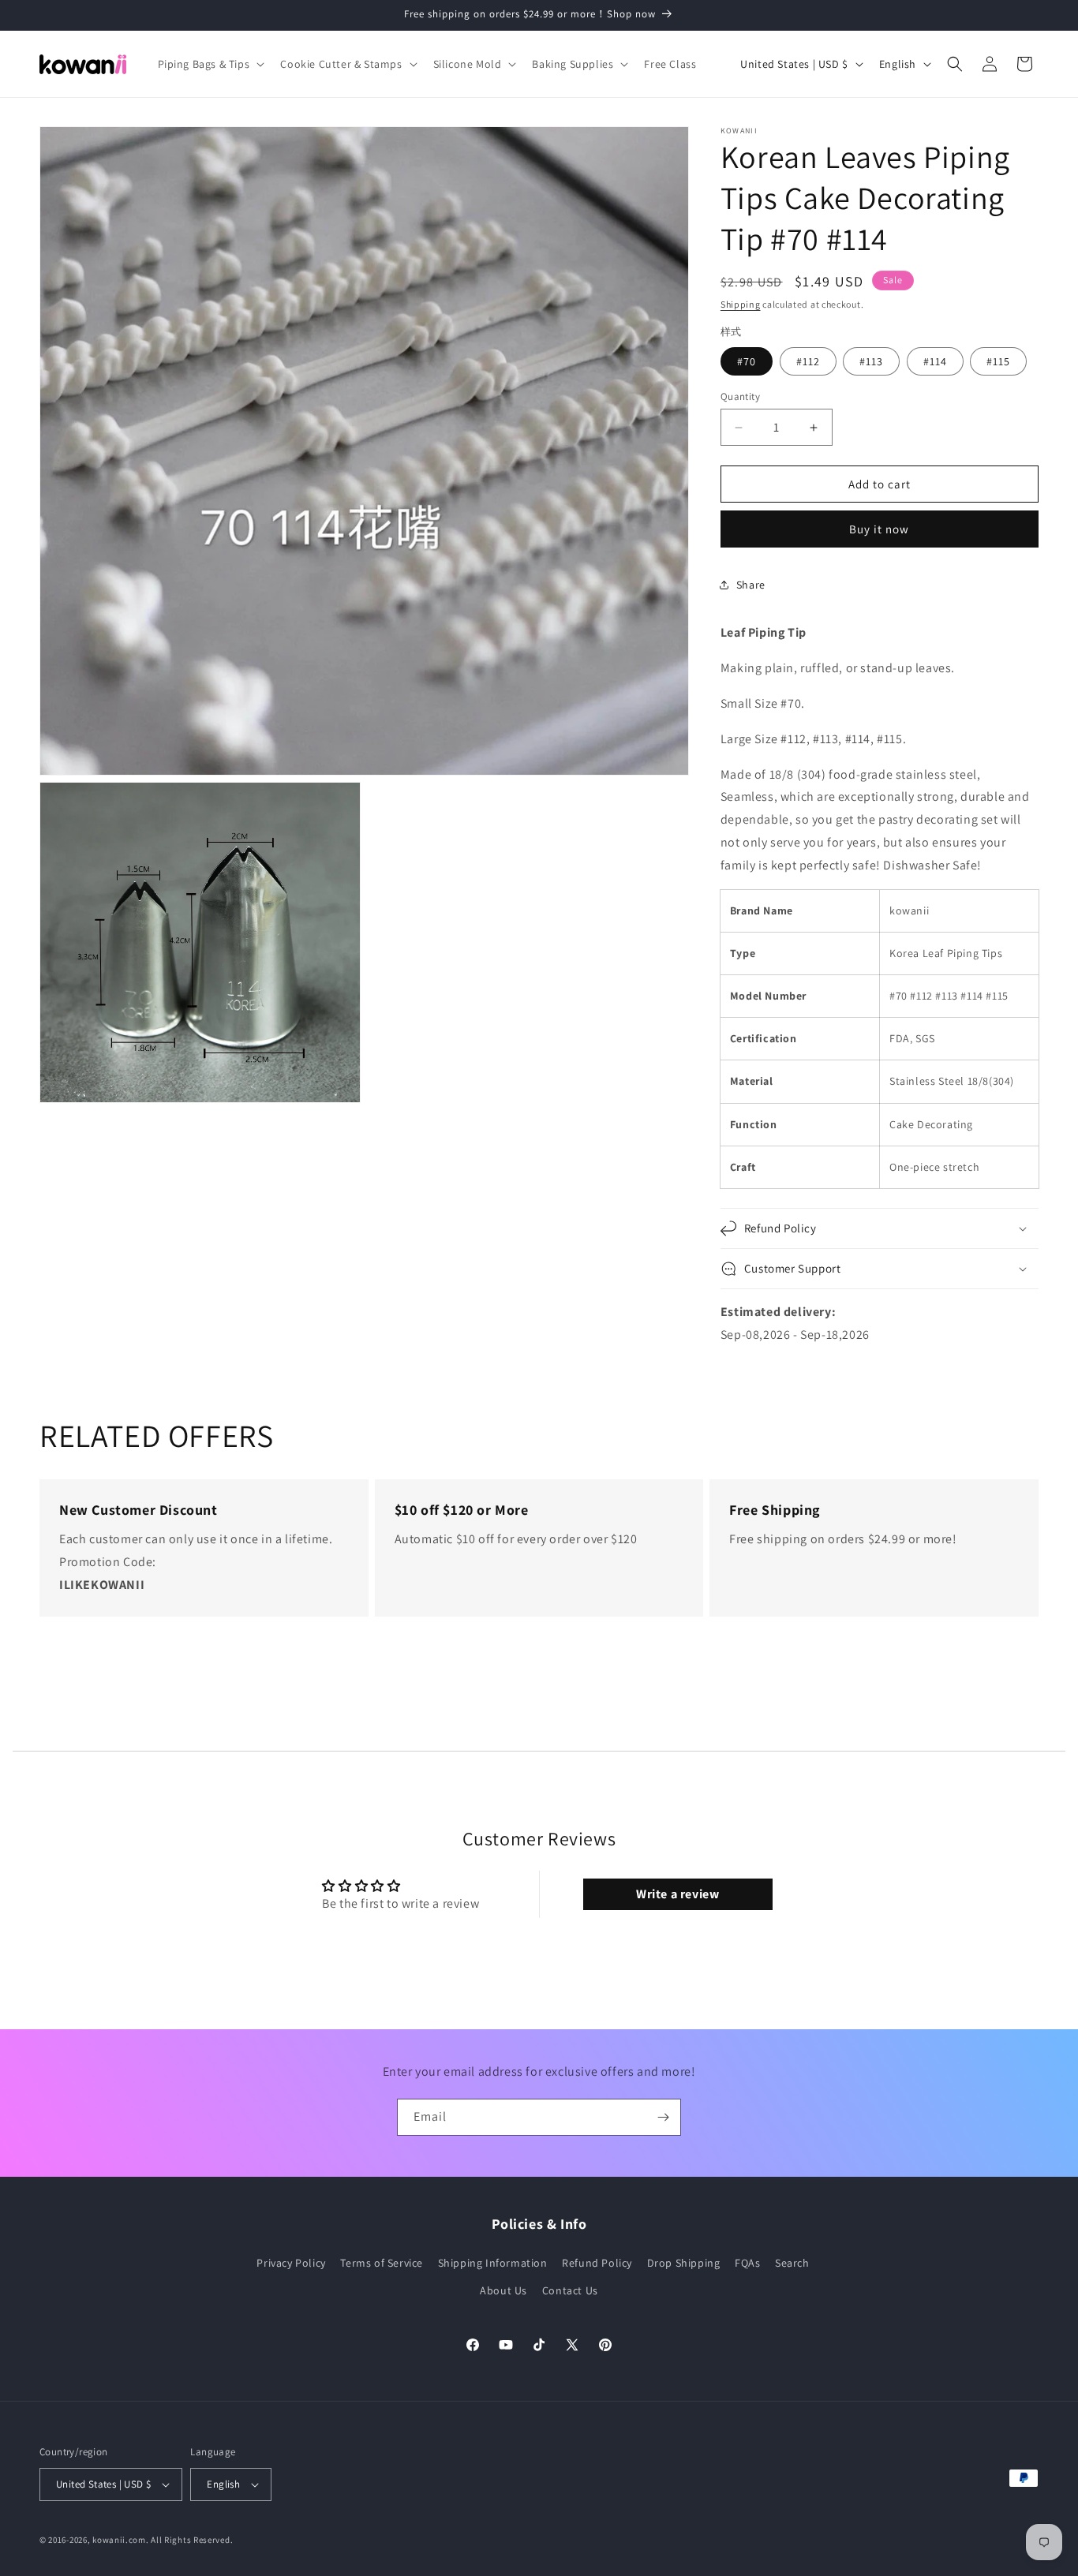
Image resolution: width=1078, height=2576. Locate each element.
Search (792, 2263)
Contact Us (570, 2290)
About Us (503, 2290)
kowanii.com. (120, 2540)
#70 (747, 361)
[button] (210, 64)
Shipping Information (493, 2263)
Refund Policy (597, 2263)
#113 (871, 361)
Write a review (677, 1894)
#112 (808, 361)
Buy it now (879, 529)
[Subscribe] (663, 2117)
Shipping (741, 304)
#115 (998, 361)
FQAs (747, 2263)
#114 (935, 361)
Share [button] (751, 585)
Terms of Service (382, 2263)
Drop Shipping (684, 2263)
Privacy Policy (291, 2263)
